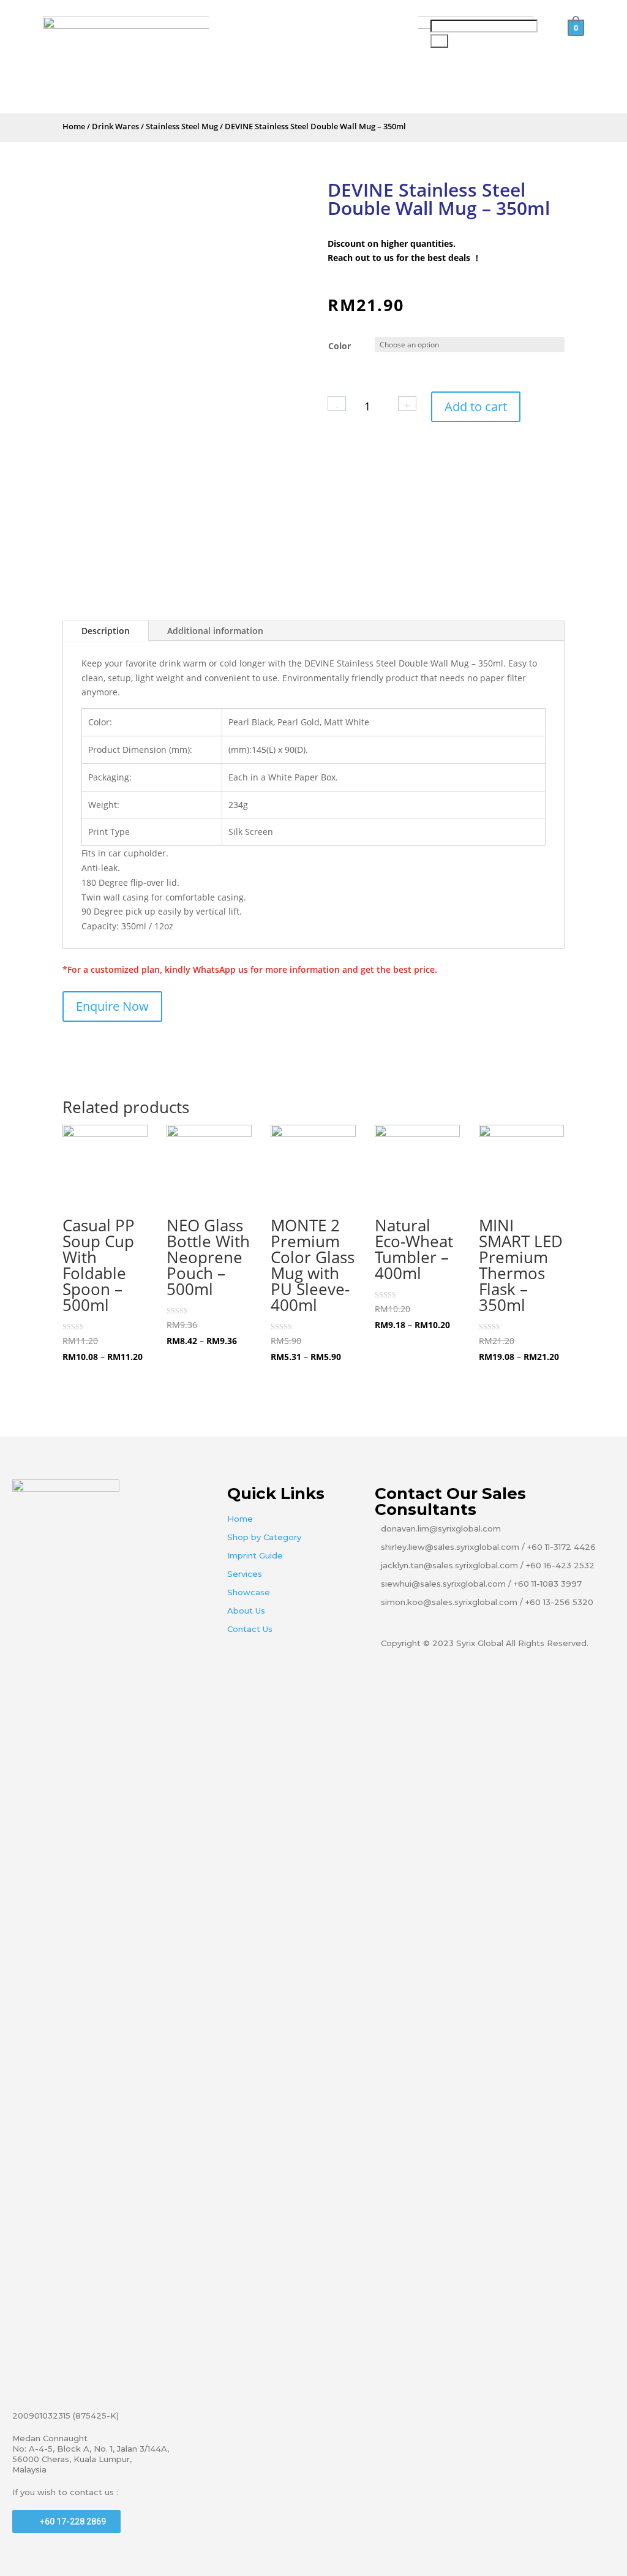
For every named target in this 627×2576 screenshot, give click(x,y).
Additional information (215, 631)
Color (340, 346)
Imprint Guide (255, 1555)
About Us (246, 1611)
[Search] (439, 41)
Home (74, 126)
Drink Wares (115, 126)
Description (106, 631)
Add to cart (476, 406)
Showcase (249, 1592)
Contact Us (250, 1629)
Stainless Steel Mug (182, 126)
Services (245, 1574)
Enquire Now (112, 1006)
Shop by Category (264, 1537)
